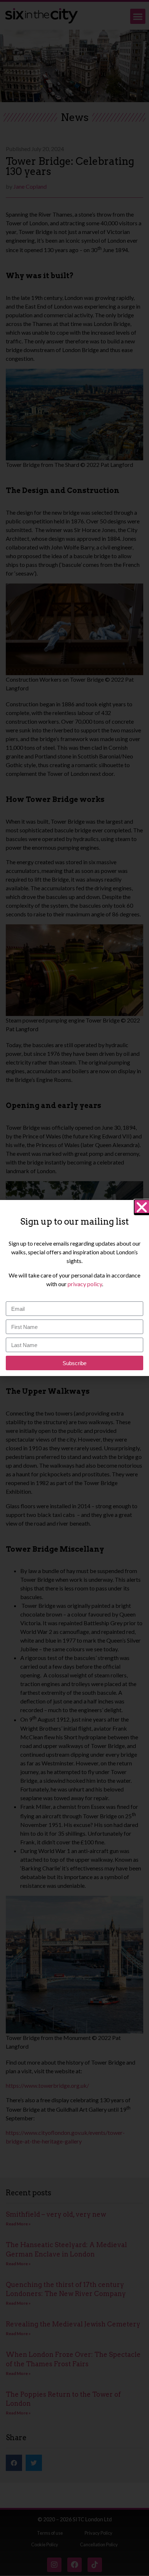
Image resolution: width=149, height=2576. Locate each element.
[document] (74, 1288)
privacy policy (85, 1284)
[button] (142, 1207)
